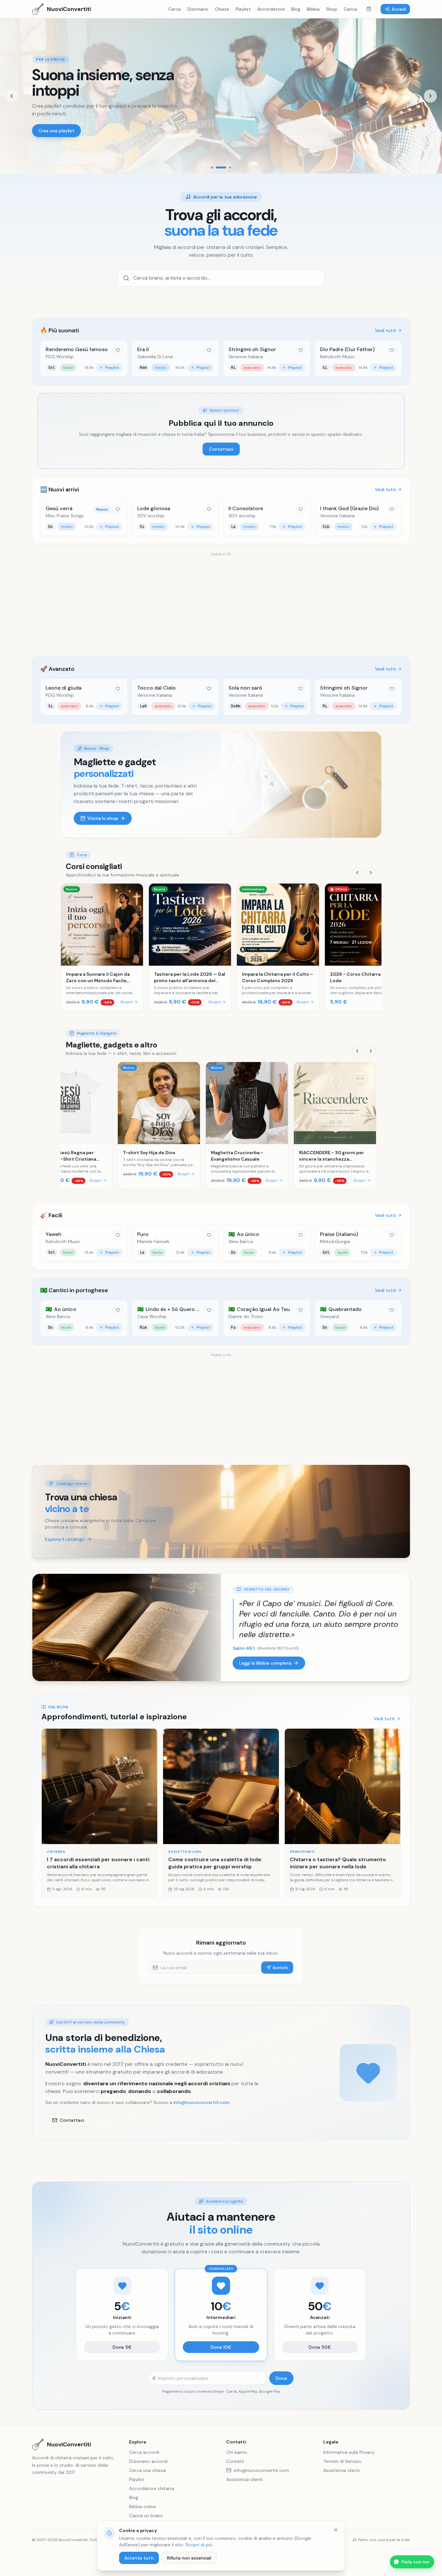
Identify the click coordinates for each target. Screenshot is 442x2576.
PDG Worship (60, 357)
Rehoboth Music (337, 357)
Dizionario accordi (148, 2461)
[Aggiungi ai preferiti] (118, 350)
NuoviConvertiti (69, 2444)
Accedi (399, 9)
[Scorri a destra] (371, 873)
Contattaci (221, 449)
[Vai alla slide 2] (217, 167)
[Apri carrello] (369, 9)
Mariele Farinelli (153, 1241)
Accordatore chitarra (152, 2488)
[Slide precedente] (12, 96)
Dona (281, 2378)
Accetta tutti (139, 2558)
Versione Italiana (246, 357)
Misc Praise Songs (65, 516)
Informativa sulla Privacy (349, 2452)
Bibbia (313, 9)
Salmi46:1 (244, 1648)
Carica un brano (146, 2516)
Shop (332, 9)
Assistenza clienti (244, 2479)
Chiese (222, 9)
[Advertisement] (221, 603)
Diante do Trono (246, 1316)
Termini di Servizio (342, 2461)
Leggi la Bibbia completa (265, 1663)
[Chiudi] (336, 2530)
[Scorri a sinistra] (357, 873)
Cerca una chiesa (147, 2470)
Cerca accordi (144, 2452)
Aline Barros (241, 1241)
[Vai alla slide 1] (212, 167)
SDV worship (151, 516)
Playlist (243, 9)
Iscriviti (280, 1968)
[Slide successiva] (430, 96)
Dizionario (198, 9)
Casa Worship (152, 1316)
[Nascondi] (434, 2556)
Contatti (235, 2461)
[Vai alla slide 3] (226, 167)
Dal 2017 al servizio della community (91, 2022)
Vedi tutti (386, 330)
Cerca (175, 9)
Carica (350, 9)
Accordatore (271, 9)
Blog (296, 9)
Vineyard (329, 1316)
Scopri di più (199, 2545)
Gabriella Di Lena (155, 357)
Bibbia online (143, 2506)
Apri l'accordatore (58, 131)
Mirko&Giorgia (335, 1241)
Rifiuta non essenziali (189, 2558)
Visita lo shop (103, 818)
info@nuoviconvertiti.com (202, 2102)
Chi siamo (237, 2452)
